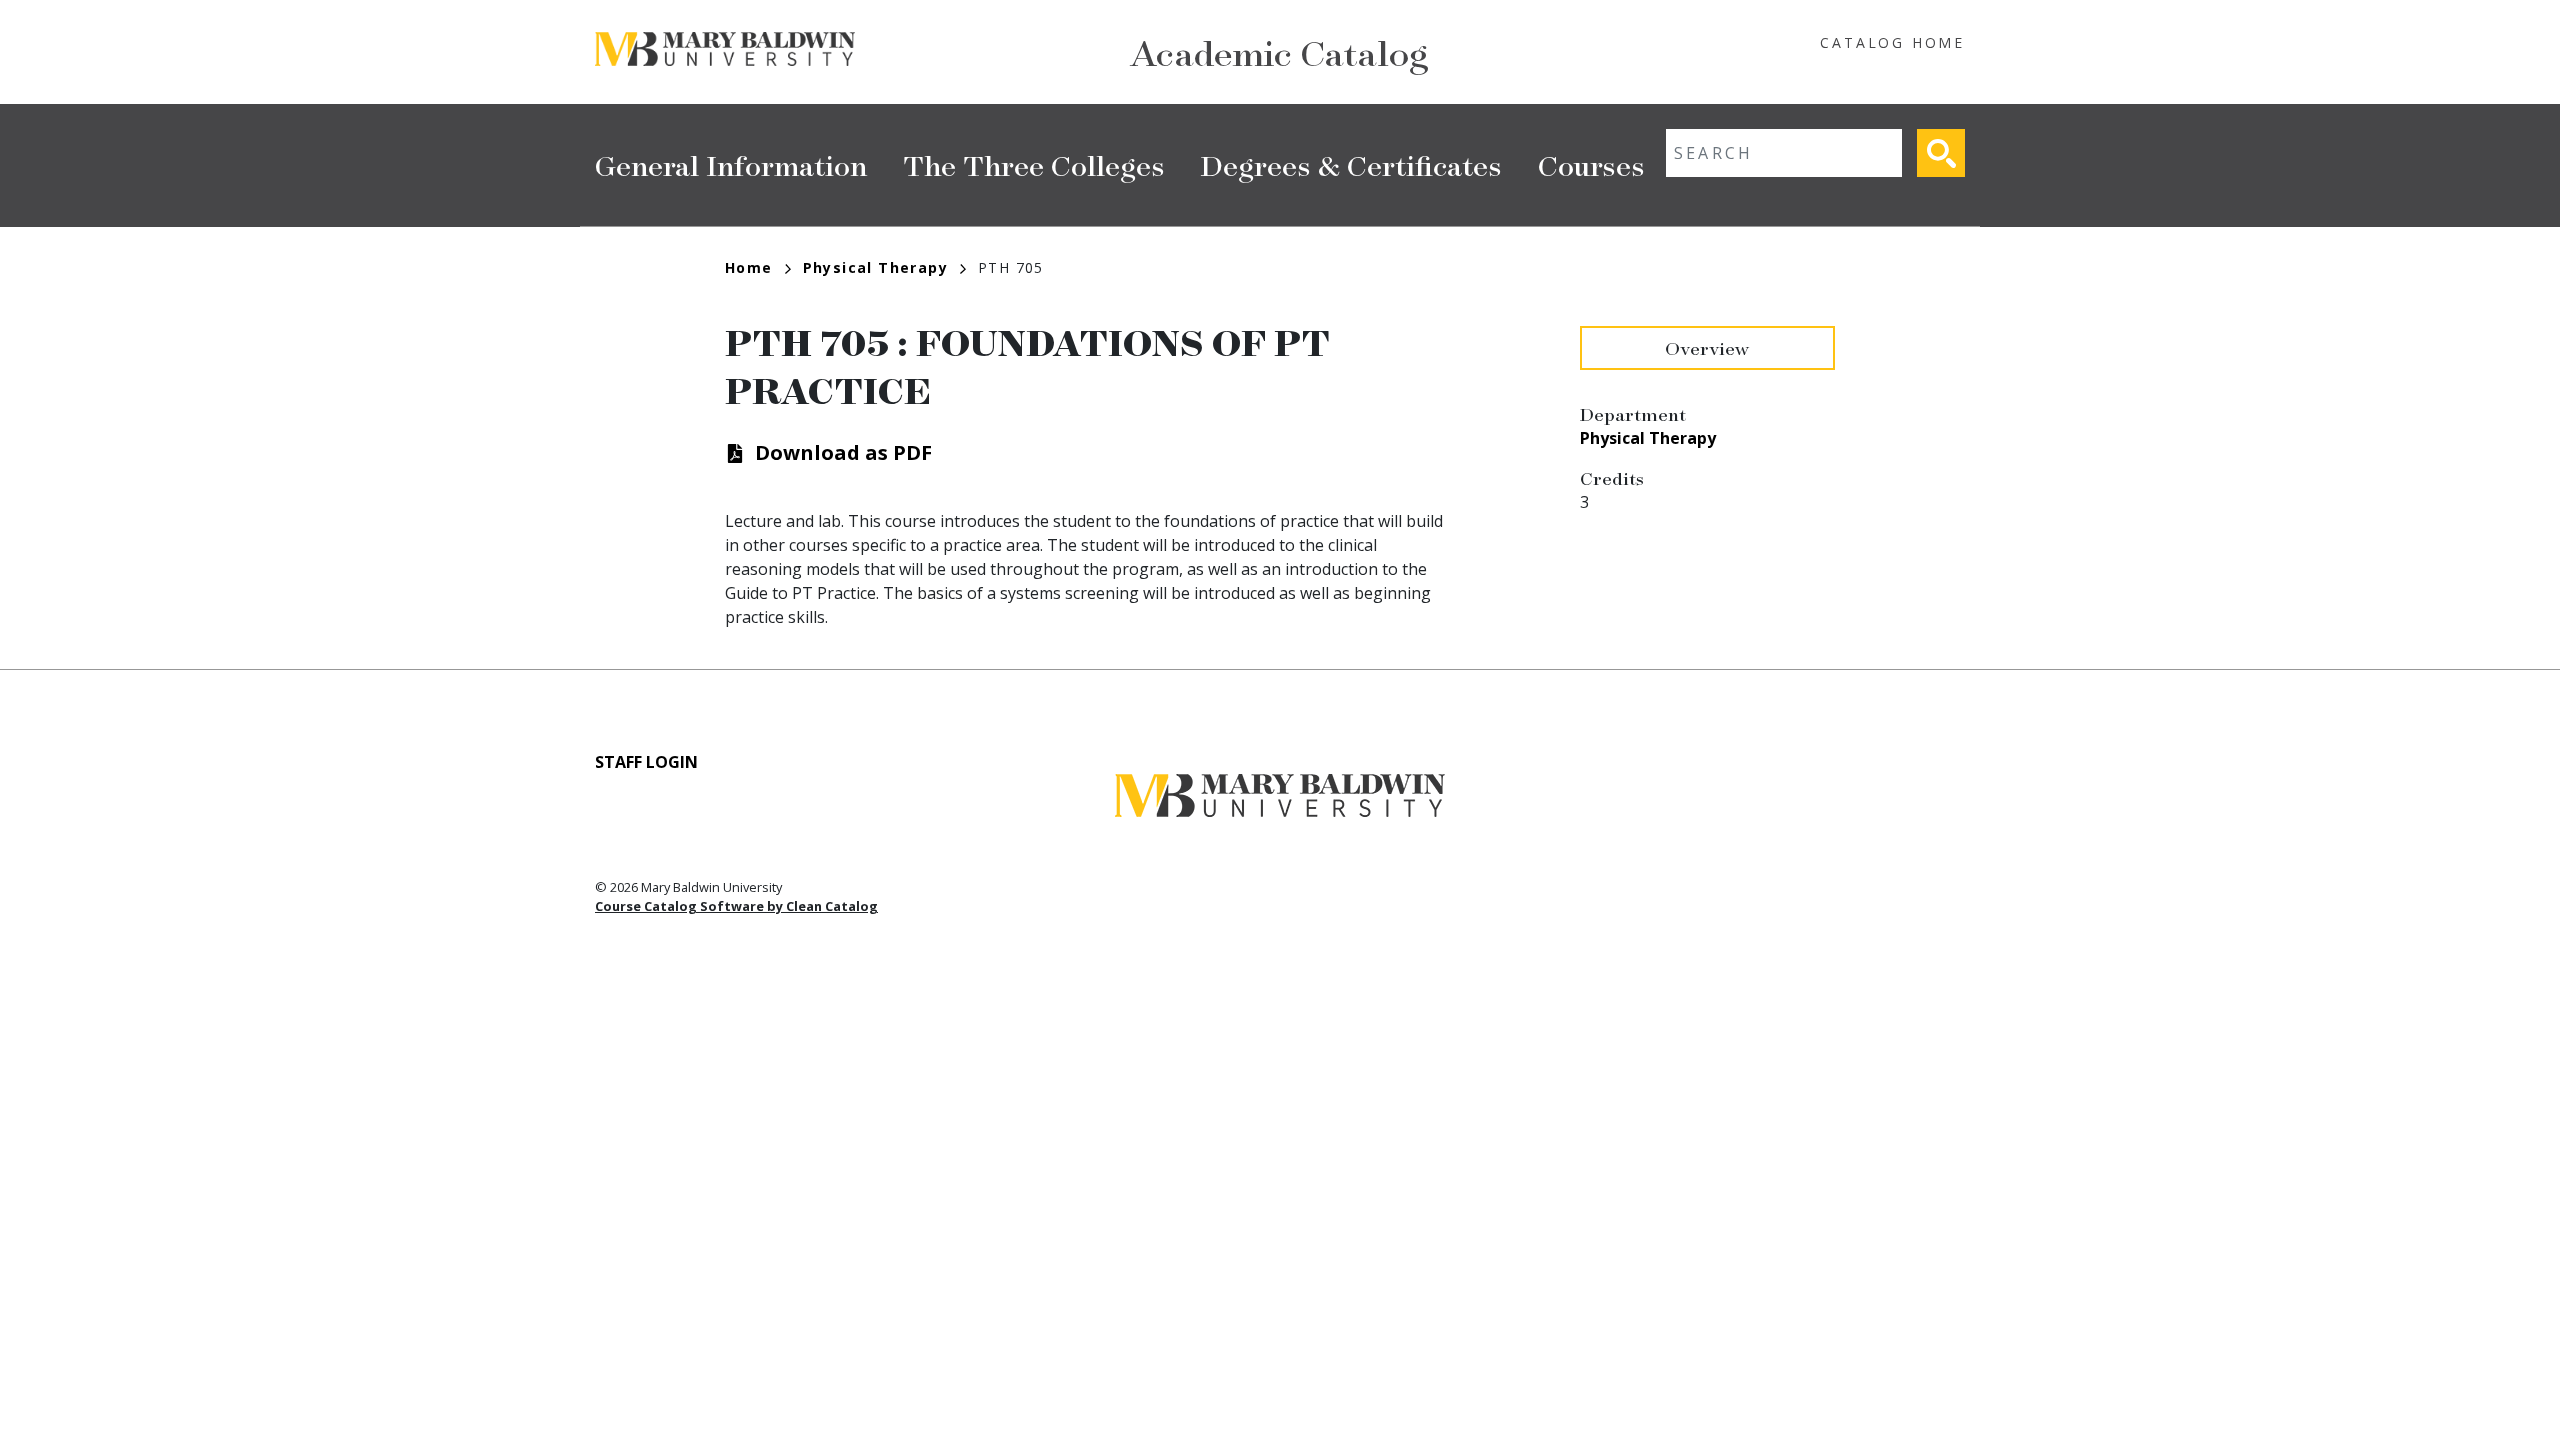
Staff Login (646, 762)
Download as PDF (843, 452)
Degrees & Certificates (1351, 164)
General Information (731, 164)
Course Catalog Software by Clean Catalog (736, 906)
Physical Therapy (875, 267)
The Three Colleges (1034, 164)
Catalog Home (1892, 42)
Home (749, 267)
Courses (1591, 164)
